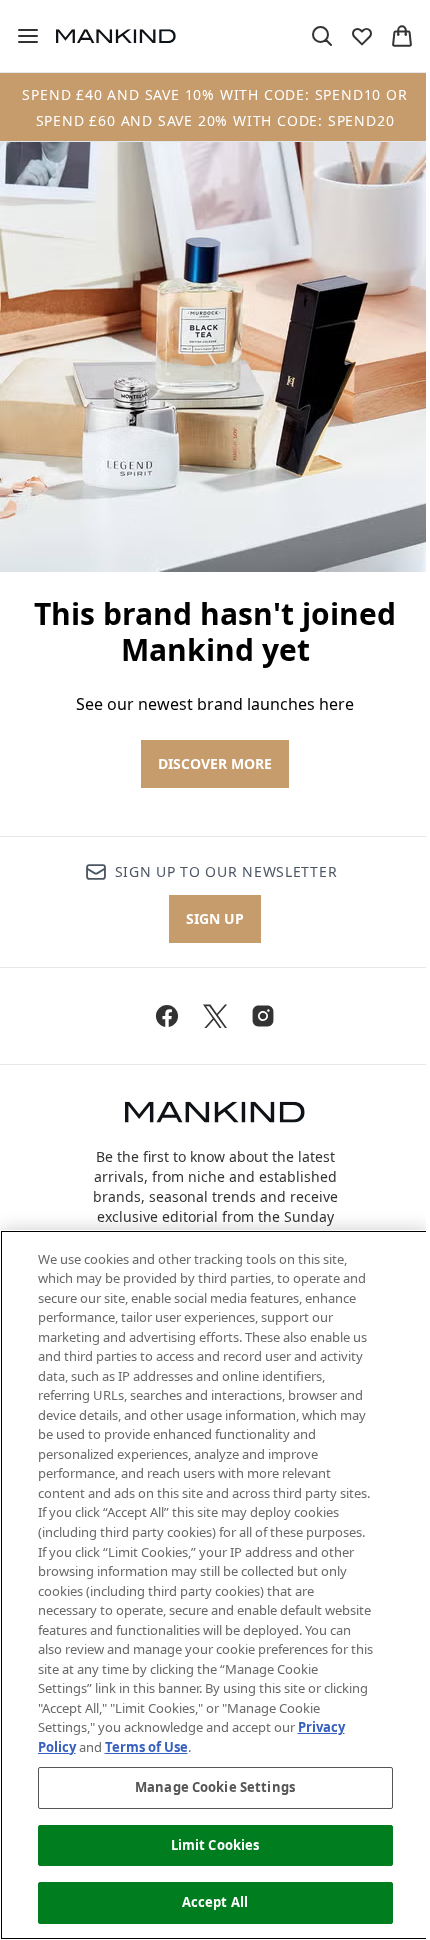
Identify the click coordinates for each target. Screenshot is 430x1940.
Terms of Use (146, 1747)
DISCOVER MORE (215, 763)
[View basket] (402, 36)
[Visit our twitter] (215, 1016)
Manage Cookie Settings (215, 1787)
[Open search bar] (322, 36)
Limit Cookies (215, 1845)
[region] (215, 1585)
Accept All (215, 1902)
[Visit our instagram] (263, 1016)
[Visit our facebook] (167, 1016)
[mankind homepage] (116, 36)
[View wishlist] (362, 36)
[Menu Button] (20, 36)
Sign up (215, 918)
